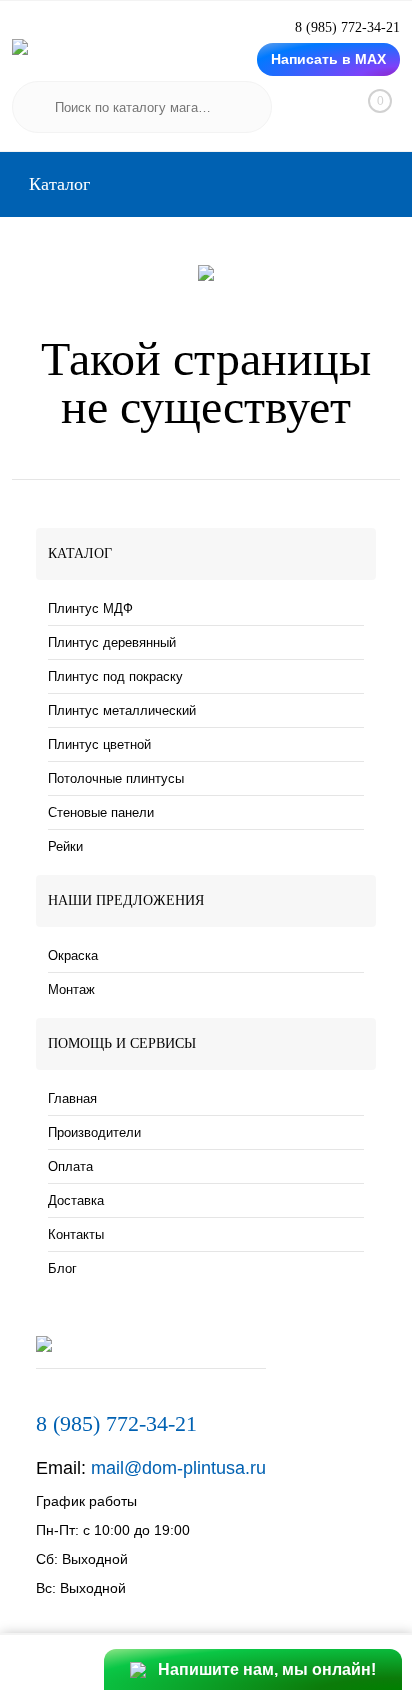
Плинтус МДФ (90, 608)
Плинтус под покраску (115, 676)
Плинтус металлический (122, 710)
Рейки (65, 846)
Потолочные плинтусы (116, 778)
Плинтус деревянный (112, 642)
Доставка (76, 1200)
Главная (72, 1098)
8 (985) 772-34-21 (116, 1423)
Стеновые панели (101, 812)
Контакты (76, 1234)
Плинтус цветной (99, 744)
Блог (62, 1268)
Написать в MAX (328, 59)
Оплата (70, 1166)
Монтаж (71, 989)
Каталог (57, 184)
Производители (94, 1132)
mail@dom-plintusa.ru (178, 1468)
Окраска (73, 955)
